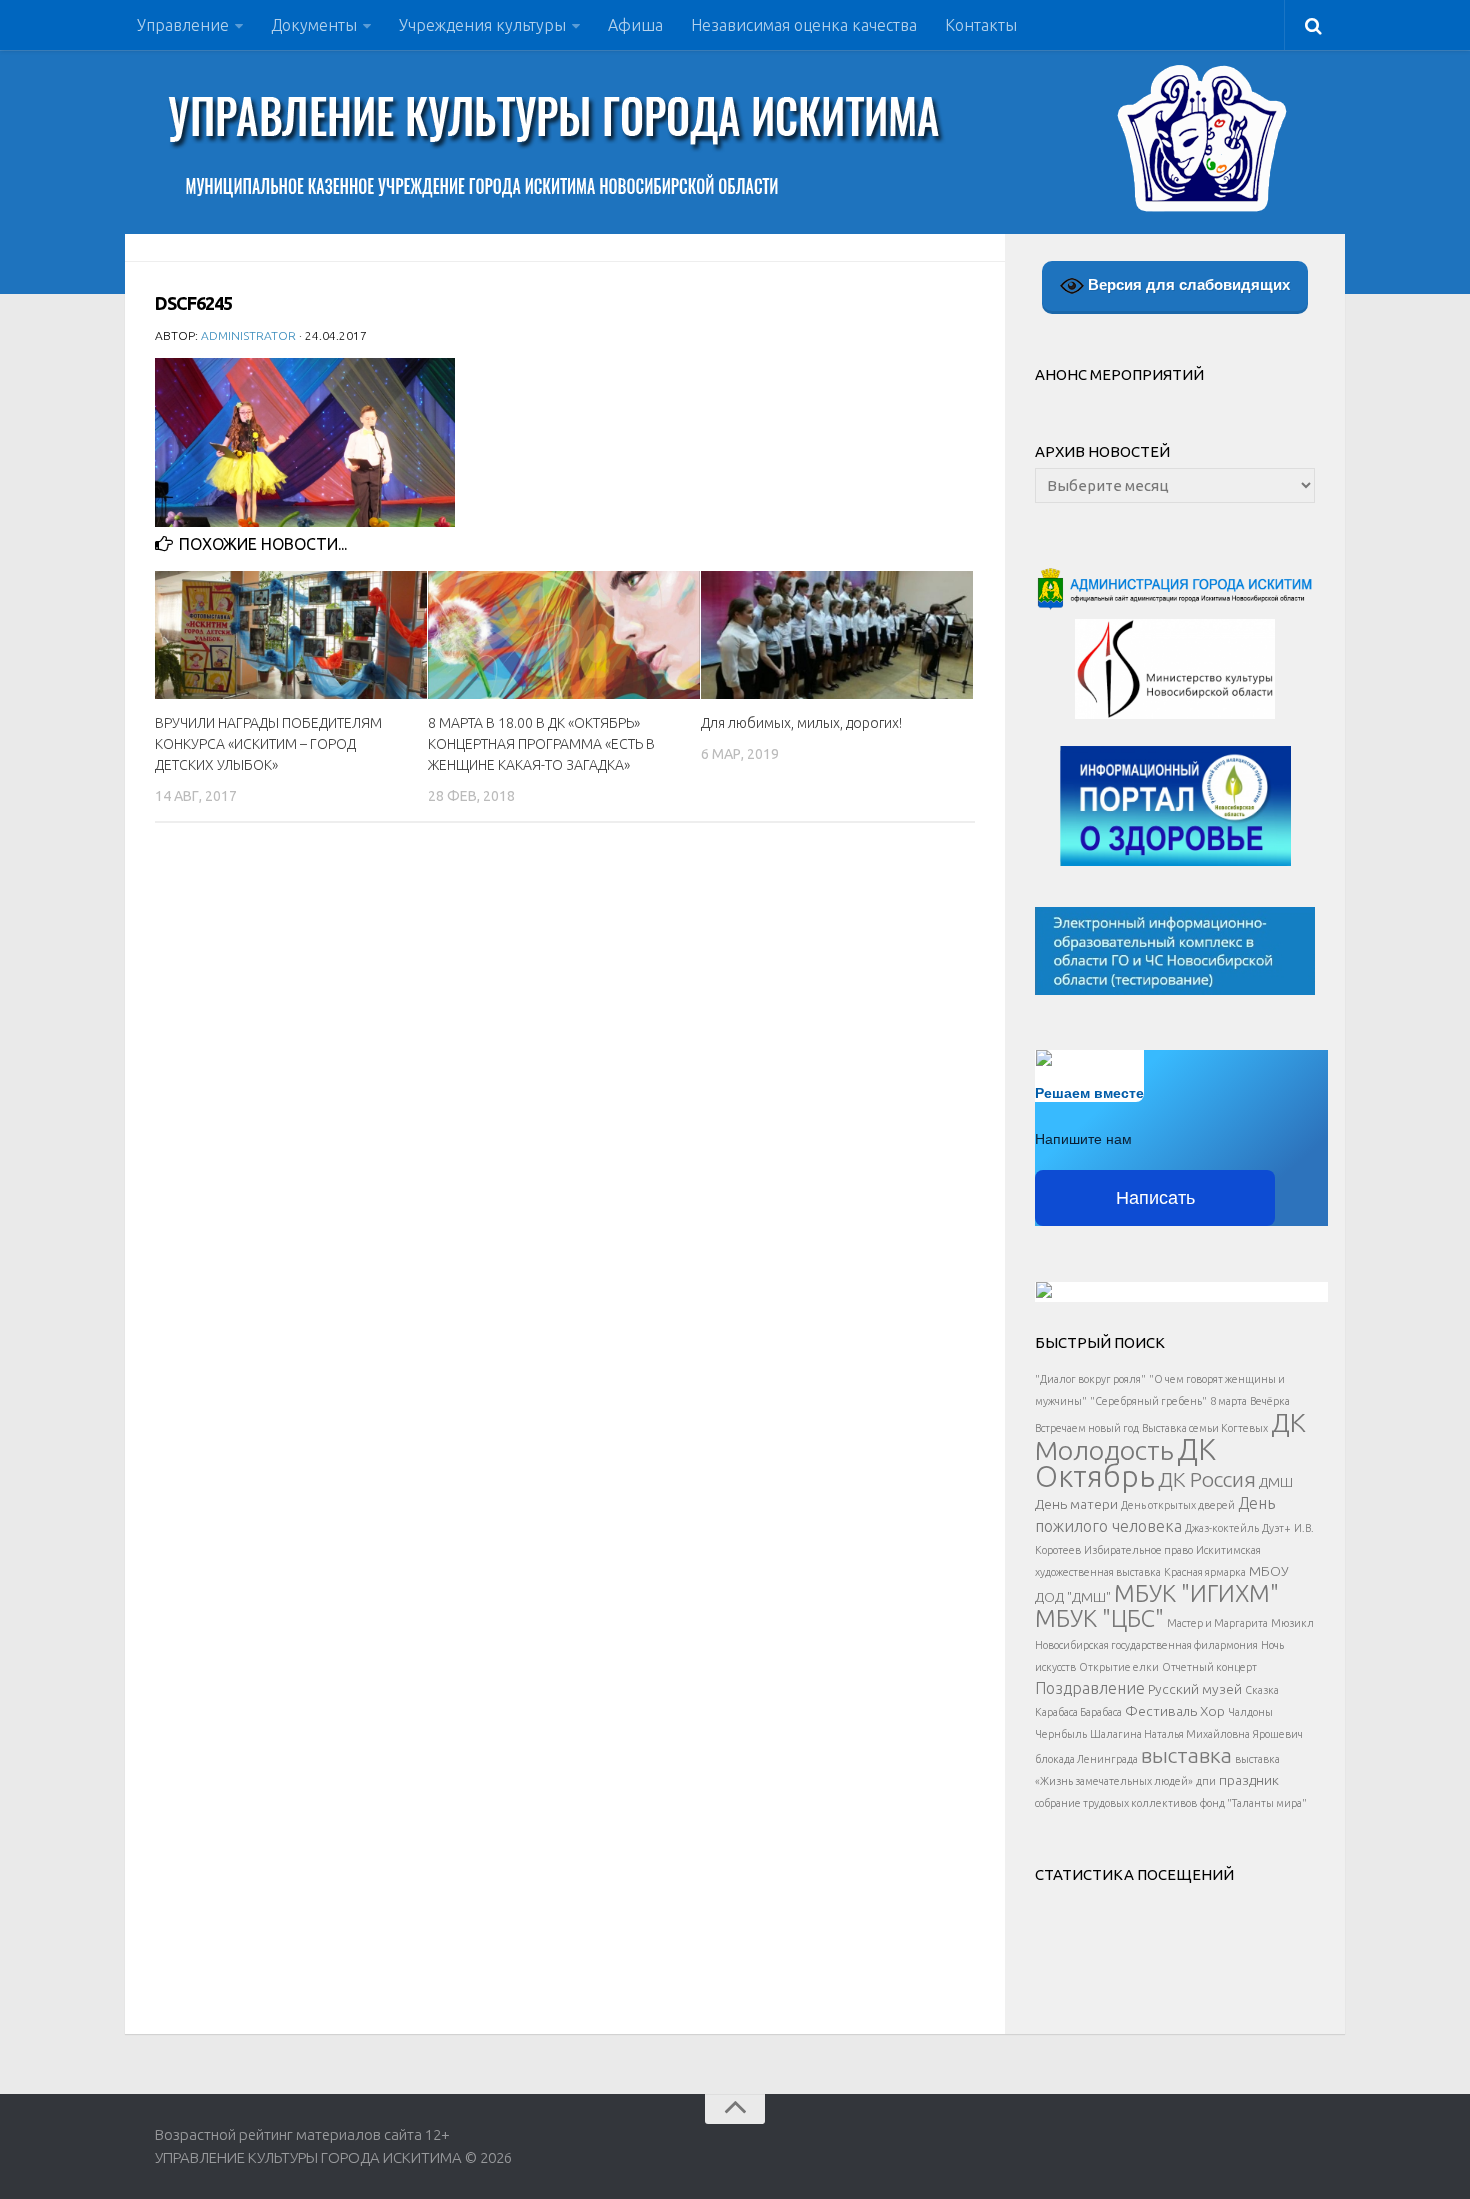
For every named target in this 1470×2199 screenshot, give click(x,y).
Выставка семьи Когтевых (1205, 1428)
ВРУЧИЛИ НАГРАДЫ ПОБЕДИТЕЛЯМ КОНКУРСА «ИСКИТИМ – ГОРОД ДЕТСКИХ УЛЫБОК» (268, 744)
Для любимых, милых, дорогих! (801, 723)
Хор (1212, 1711)
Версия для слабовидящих (1187, 284)
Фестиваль (1161, 1711)
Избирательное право (1138, 1550)
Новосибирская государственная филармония (1146, 1645)
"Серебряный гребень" (1148, 1401)
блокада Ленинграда (1086, 1759)
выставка (1186, 1755)
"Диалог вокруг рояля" (1090, 1379)
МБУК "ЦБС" (1099, 1618)
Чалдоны (1250, 1712)
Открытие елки (1119, 1667)
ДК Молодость (1170, 1436)
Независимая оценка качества (804, 25)
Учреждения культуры (482, 25)
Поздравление (1090, 1688)
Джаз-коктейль (1222, 1528)
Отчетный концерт (1209, 1667)
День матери (1076, 1504)
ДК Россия (1207, 1479)
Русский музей (1195, 1689)
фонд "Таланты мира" (1253, 1803)
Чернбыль (1061, 1734)
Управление (183, 25)
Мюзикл (1292, 1623)
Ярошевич (1278, 1734)
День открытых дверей (1178, 1505)
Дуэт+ (1276, 1528)
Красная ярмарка (1205, 1572)
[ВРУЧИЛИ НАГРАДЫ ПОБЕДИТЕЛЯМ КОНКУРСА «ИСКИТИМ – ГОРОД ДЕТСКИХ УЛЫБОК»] (291, 635)
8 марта (1228, 1401)
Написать (1155, 1198)
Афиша (635, 25)
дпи (1206, 1781)
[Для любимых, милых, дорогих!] (837, 635)
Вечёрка (1270, 1401)
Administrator (248, 335)
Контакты (981, 25)
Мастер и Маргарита (1217, 1623)
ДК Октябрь (1125, 1463)
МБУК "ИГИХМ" (1196, 1593)
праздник (1249, 1780)
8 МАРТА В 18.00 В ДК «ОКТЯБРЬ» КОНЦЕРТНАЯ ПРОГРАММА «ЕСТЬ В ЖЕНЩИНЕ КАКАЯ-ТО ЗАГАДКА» (541, 744)
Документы (314, 25)
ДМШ (1276, 1482)
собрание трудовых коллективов (1116, 1803)
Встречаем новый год (1087, 1428)
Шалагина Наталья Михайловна (1170, 1734)
